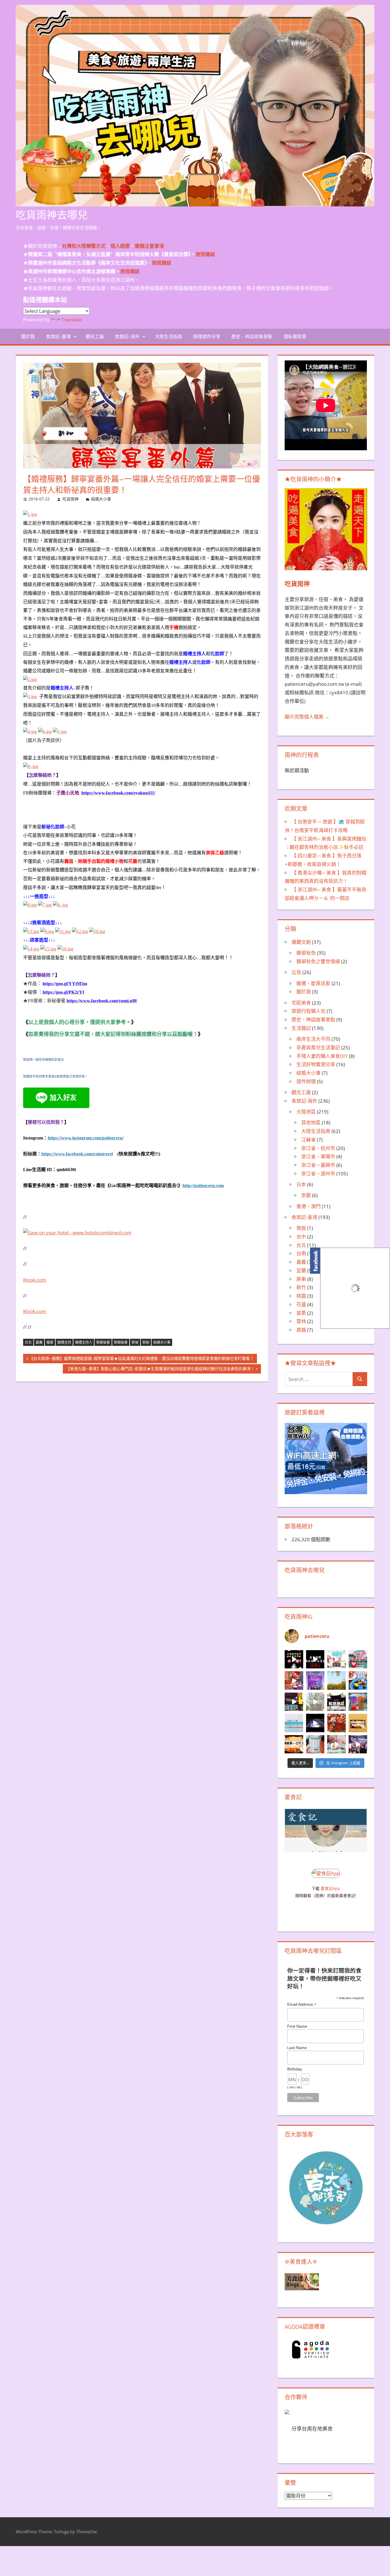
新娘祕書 (103, 1342)
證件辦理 (306, 1081)
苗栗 (301, 1313)
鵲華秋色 (306, 953)
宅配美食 (301, 1003)
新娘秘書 (121, 1342)
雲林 (301, 1321)
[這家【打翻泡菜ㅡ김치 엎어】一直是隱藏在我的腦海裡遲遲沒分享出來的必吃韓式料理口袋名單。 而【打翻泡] (358, 1723)
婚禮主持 (64, 1342)
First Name (297, 2026)
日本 (301, 1184)
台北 (28, 1342)
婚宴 (50, 1342)
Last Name (297, 2048)
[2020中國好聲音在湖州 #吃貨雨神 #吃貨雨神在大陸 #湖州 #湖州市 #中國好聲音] (358, 1744)
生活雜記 (301, 1028)
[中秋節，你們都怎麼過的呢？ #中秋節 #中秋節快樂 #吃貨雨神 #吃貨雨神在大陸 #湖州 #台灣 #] (294, 1659)
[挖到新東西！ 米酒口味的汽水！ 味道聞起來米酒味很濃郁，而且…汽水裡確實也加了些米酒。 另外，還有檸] (315, 1744)
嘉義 (39, 1342)
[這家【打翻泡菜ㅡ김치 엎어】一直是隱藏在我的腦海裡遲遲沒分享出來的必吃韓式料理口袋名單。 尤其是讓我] (294, 1744)
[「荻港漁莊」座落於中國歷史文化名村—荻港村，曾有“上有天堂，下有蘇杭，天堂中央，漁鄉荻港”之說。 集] (336, 1702)
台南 (301, 1253)
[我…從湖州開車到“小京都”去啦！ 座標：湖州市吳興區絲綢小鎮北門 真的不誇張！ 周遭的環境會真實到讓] (294, 1702)
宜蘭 (301, 1270)
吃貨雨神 (71, 499)
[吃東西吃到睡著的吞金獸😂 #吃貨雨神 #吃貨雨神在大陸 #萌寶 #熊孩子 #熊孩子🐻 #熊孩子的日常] (336, 1744)
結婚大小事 (101, 499)
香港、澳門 (308, 1206)
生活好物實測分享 (316, 1064)
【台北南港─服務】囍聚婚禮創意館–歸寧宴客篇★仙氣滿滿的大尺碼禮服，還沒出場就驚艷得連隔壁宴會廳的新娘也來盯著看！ (141, 1359)
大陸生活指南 (168, 336)
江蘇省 (308, 1140)
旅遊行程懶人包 (308, 1011)
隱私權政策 (295, 336)
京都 (306, 1195)
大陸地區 (306, 1112)
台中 (301, 1237)
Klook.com (35, 1280)
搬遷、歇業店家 (313, 983)
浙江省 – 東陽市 (318, 1156)
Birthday (295, 2069)
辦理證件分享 (207, 336)
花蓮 (301, 1304)
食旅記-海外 (127, 336)
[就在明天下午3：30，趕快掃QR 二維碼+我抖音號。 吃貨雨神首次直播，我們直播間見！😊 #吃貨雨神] (315, 1681)
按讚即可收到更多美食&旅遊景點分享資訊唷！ (56, 1076)
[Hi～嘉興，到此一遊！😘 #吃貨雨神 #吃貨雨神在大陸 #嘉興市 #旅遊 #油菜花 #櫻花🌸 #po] (336, 1681)
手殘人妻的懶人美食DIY (322, 1056)
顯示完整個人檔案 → (307, 717)
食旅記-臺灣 (58, 336)
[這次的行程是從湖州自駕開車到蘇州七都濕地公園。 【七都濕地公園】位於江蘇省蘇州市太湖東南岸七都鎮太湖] (294, 1723)
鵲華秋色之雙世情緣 (318, 961)
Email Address (302, 2004)
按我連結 (130, 271)
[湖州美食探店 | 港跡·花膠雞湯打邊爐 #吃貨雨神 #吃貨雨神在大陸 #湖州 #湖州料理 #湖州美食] (294, 1681)
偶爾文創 (301, 942)
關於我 (28, 336)
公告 (296, 972)
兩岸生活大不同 (313, 1039)
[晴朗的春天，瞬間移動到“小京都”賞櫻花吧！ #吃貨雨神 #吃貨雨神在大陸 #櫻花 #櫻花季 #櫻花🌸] (315, 1702)
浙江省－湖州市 (318, 1174)
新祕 (135, 1342)
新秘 (146, 1342)
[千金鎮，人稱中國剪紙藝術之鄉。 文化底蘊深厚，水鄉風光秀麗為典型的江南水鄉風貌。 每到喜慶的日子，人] (358, 1659)
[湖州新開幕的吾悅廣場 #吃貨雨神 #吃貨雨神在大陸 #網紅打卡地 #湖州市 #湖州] (315, 1723)
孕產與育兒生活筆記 (318, 1047)
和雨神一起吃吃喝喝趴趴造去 (44, 1060)
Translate (72, 320)
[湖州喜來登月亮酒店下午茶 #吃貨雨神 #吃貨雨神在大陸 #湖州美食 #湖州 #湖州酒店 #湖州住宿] (336, 1659)
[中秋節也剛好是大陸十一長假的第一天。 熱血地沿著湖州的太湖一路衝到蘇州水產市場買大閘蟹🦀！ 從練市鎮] (336, 1723)
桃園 (301, 1296)
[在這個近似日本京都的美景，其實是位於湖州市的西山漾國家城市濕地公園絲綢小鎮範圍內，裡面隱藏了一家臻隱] (358, 1681)
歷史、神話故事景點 (252, 336)
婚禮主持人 (84, 1342)
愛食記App (330, 1888)
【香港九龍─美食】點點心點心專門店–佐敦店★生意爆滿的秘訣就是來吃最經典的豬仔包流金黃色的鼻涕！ (160, 1370)
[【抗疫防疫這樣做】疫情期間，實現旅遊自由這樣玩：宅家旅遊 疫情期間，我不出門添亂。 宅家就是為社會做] (315, 1659)
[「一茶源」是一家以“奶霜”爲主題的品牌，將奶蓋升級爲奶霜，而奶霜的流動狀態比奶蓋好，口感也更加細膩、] (358, 1702)
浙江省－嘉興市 (318, 1165)
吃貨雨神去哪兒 (52, 215)
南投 (301, 1228)
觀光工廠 (95, 336)
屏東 (301, 1279)
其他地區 (311, 1122)
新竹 (301, 1287)
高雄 (301, 1330)
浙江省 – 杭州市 (318, 1148)
